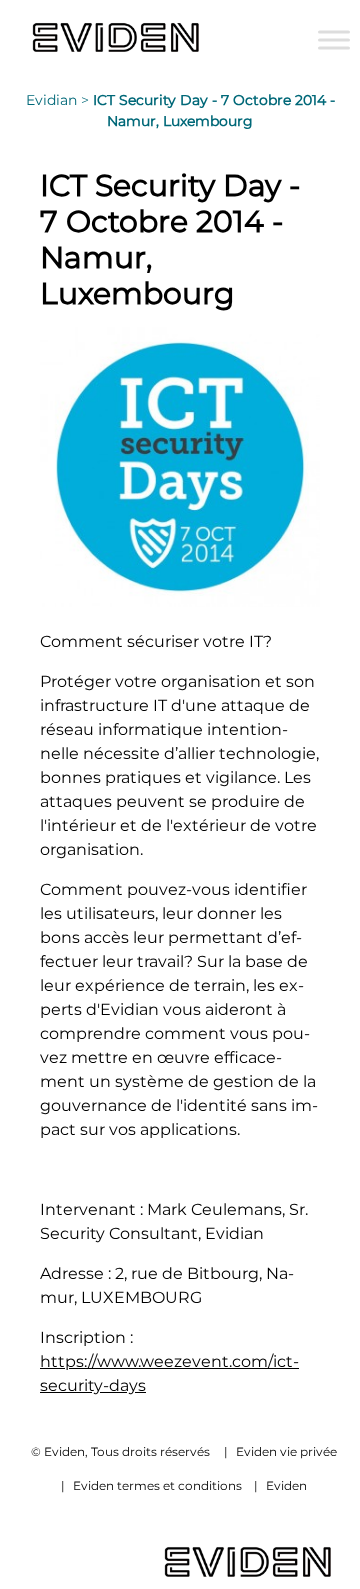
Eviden (286, 1485)
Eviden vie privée (286, 1451)
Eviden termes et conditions (157, 1485)
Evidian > (59, 100)
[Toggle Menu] (334, 39)
